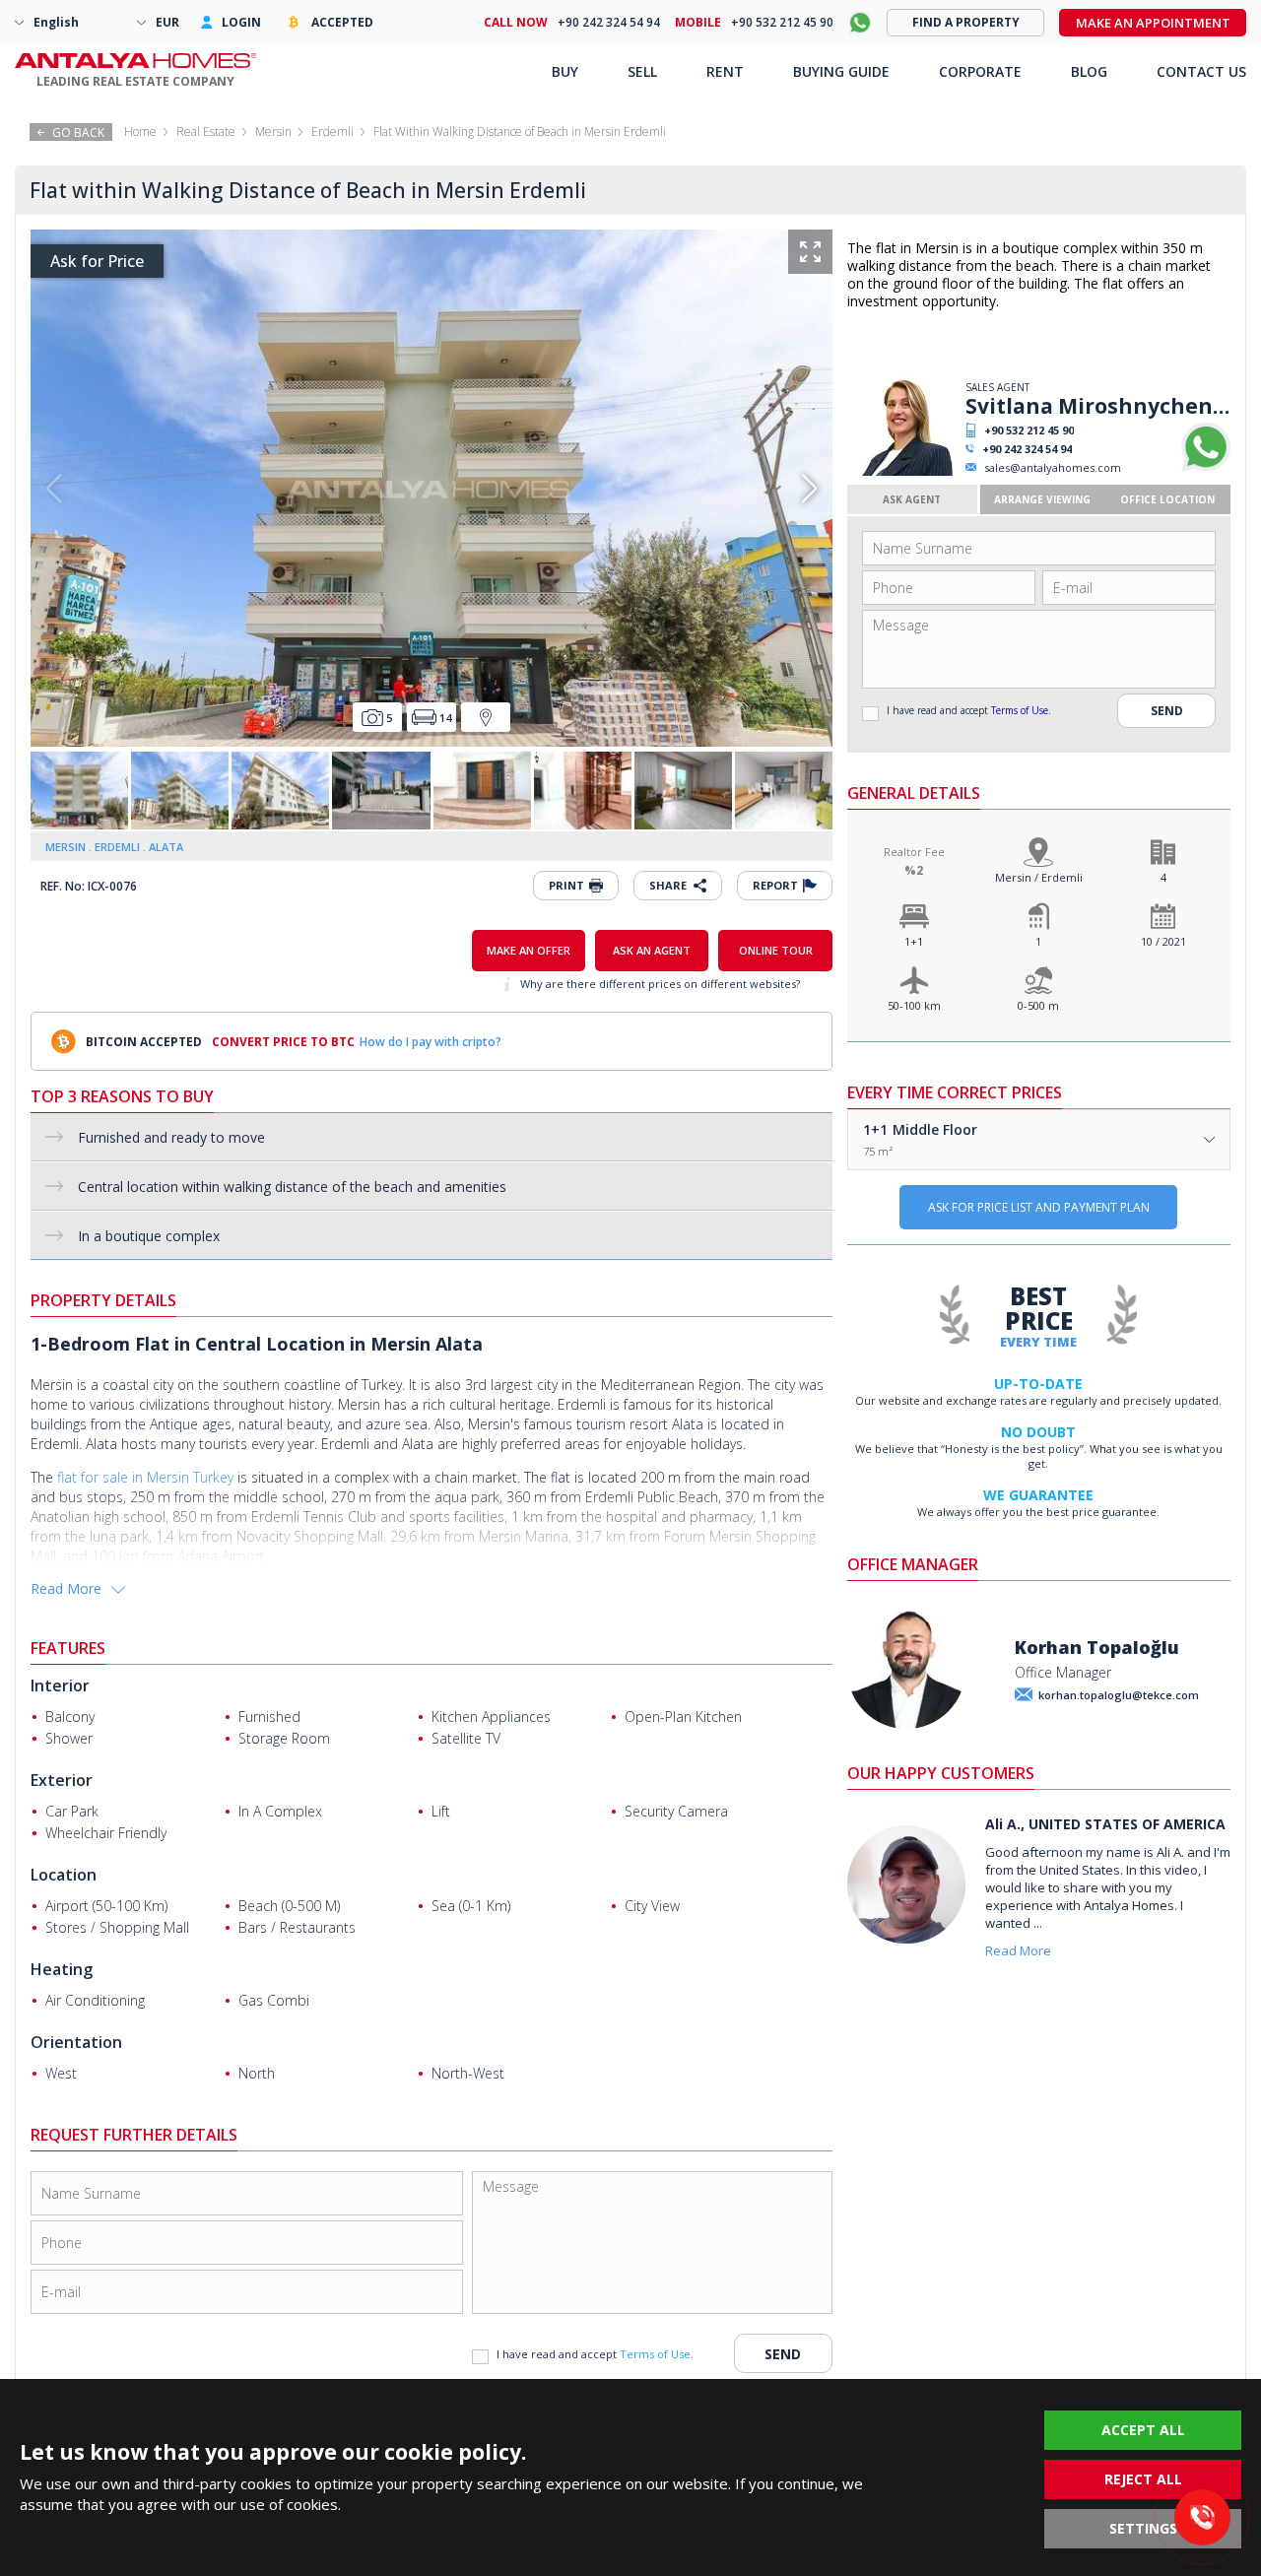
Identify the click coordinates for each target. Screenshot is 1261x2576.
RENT (725, 71)
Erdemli (332, 132)
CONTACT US (1201, 71)
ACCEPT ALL (1143, 2430)
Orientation (76, 2042)
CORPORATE (980, 71)
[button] (809, 489)
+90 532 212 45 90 (1029, 430)
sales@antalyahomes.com (1053, 467)
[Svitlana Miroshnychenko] (904, 471)
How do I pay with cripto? (431, 1042)
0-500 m (1038, 1005)
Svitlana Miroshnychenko (1098, 406)
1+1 (914, 941)
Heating (62, 1969)
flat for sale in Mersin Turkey (145, 1477)
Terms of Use (1020, 710)
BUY (565, 71)
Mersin (273, 132)
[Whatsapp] (1206, 467)
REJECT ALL (1143, 2479)
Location (64, 1875)
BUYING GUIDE (841, 71)
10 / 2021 (1163, 941)
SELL (642, 71)
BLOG (1089, 71)
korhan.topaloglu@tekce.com (1119, 1695)
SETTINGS (1143, 2528)
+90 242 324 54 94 (1027, 449)
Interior (60, 1685)
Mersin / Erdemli (1039, 877)
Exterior (62, 1780)
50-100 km (914, 1005)
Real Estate (206, 132)
